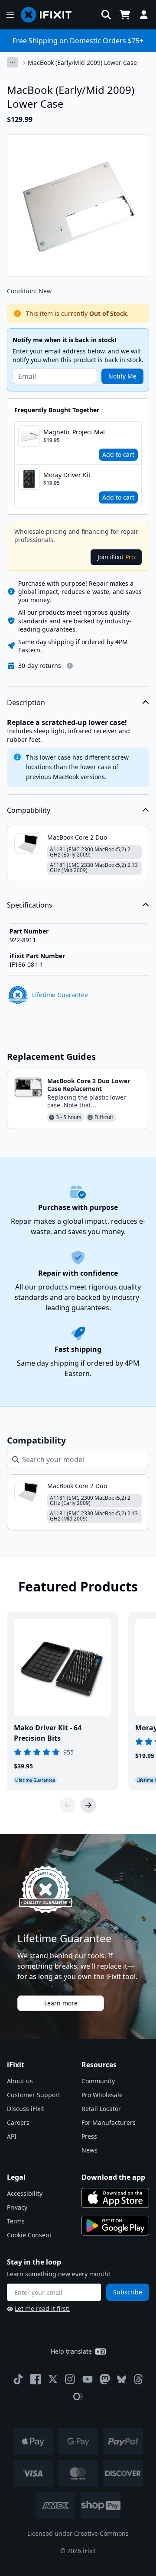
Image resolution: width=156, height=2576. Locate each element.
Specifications (30, 905)
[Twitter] (53, 2379)
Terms (16, 2221)
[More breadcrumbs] (13, 62)
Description (26, 703)
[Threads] (138, 2379)
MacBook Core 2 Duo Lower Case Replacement (89, 1085)
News (89, 2150)
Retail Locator (101, 2109)
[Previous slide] (68, 1805)
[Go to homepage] (50, 15)
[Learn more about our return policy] (70, 666)
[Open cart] (125, 15)
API (12, 2136)
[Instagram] (70, 2379)
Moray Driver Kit (67, 475)
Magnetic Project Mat (74, 432)
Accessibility (25, 2193)
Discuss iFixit (26, 2109)
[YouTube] (88, 2379)
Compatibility (29, 810)
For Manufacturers (109, 2122)
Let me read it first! (42, 2308)
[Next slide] (88, 1805)
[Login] (144, 15)
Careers (18, 2122)
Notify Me (122, 376)
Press (89, 2136)
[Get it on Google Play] (115, 2226)
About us (20, 2081)
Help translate (71, 2351)
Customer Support (34, 2095)
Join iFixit (116, 557)
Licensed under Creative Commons (78, 2533)
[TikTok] (18, 2379)
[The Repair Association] (78, 2396)
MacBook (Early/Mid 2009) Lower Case (82, 63)
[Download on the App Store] (115, 2198)
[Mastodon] (105, 2379)
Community (98, 2081)
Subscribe (128, 2292)
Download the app (113, 2177)
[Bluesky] (122, 2379)
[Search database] (106, 15)
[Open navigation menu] (10, 15)
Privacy (17, 2207)
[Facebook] (36, 2379)
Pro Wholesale (102, 2095)
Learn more (61, 2003)
